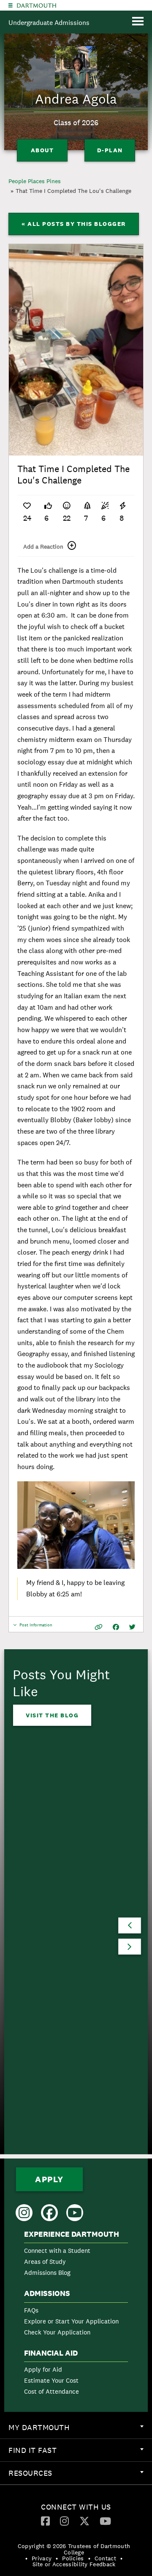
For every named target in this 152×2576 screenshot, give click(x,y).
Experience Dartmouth (72, 2234)
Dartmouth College (37, 5)
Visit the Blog (52, 1715)
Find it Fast (80, 2453)
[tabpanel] (76, 350)
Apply (49, 2179)
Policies (73, 2558)
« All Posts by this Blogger (74, 224)
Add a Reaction (43, 547)
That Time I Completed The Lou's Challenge (73, 191)
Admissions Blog (47, 2273)
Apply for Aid (43, 2369)
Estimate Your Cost (51, 2380)
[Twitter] (84, 2521)
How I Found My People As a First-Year (64, 1932)
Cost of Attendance (52, 2391)
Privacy (42, 2558)
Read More (45, 1988)
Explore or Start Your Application (71, 2321)
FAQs (31, 2310)
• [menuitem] (26, 2558)
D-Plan (110, 150)
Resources (80, 2476)
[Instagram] (64, 2521)
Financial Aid (51, 2353)
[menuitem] (76, 2255)
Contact (105, 2558)
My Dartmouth (80, 2430)
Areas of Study (45, 2262)
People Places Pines (35, 181)
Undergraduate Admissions (49, 23)
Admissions (47, 2293)
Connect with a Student (57, 2251)
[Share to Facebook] (116, 1627)
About (42, 150)
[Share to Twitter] (132, 1627)
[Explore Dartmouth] (11, 5)
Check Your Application (57, 2332)
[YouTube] (105, 2521)
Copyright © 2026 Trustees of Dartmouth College (74, 2549)
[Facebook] (45, 2521)
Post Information (36, 1627)
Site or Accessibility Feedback (74, 2564)
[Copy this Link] (99, 1627)
